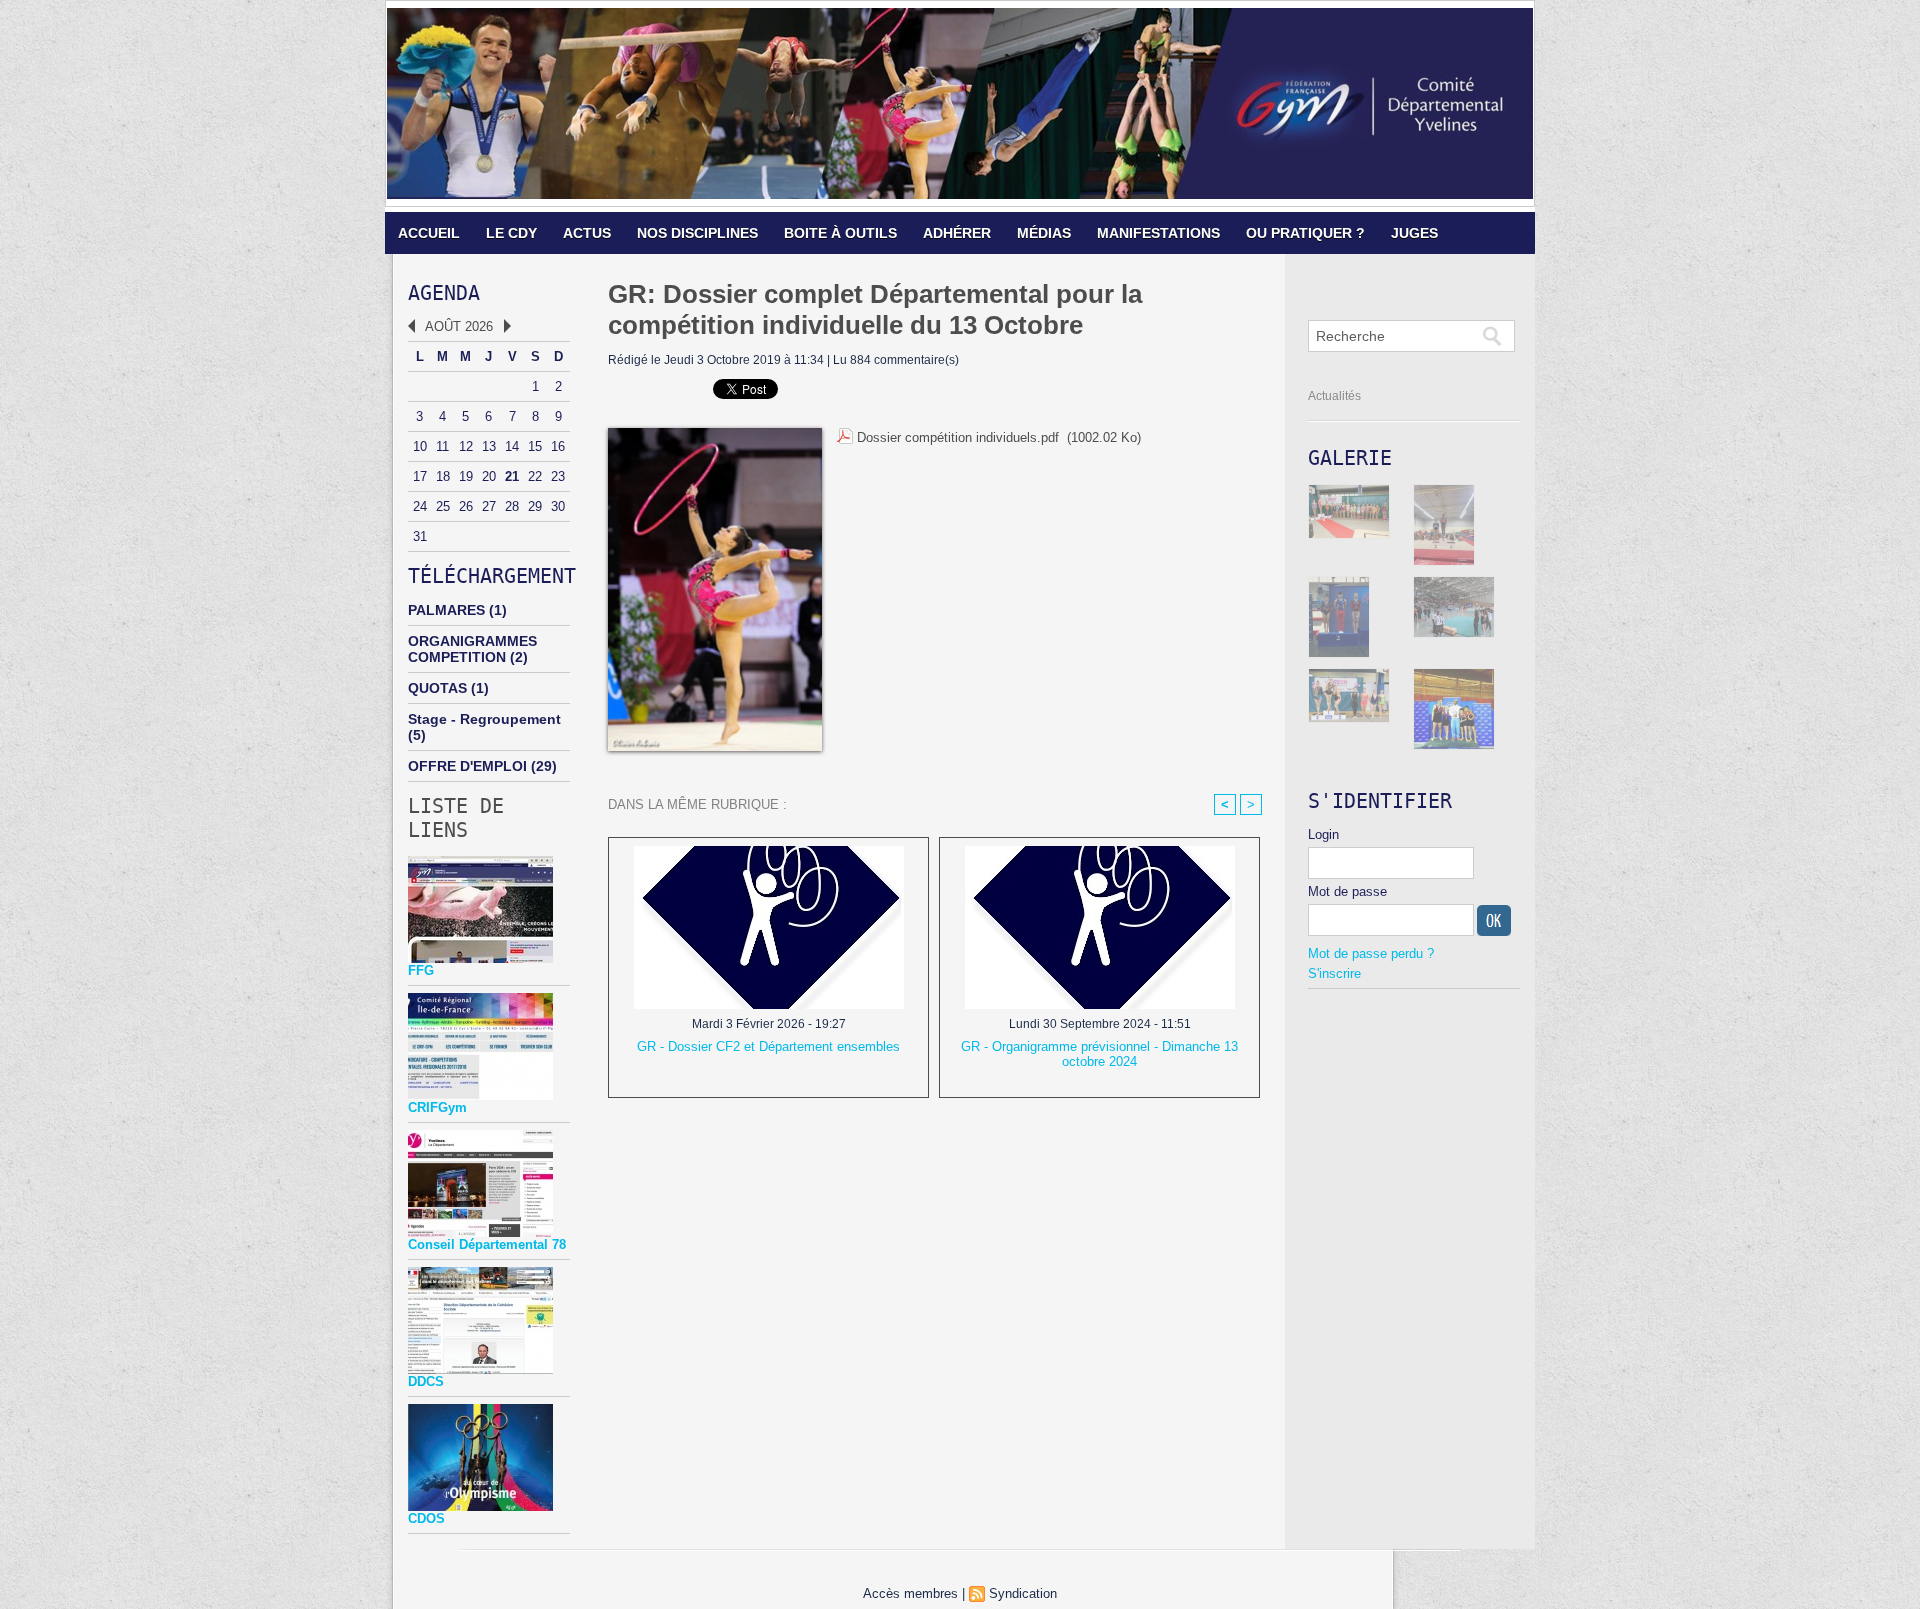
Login (1323, 834)
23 (558, 476)
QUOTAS (437, 688)
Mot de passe (1347, 891)
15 (535, 446)
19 (466, 476)
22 (535, 476)
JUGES (1414, 233)
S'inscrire (1334, 973)
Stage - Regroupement (484, 719)
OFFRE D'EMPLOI (467, 766)
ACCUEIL (429, 233)
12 (466, 446)
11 (442, 446)
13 (489, 446)
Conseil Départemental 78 (487, 1244)
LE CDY (511, 233)
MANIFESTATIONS (1158, 233)
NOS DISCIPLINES (697, 233)
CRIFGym (437, 1107)
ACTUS (587, 233)
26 (466, 506)
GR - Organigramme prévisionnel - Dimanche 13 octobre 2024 (1099, 1054)
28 (512, 506)
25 (443, 506)
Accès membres (910, 1593)
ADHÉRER (957, 233)
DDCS (426, 1381)
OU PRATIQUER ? (1305, 233)
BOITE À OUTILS (840, 233)
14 (512, 446)
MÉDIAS (1044, 233)
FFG (421, 970)
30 (558, 506)
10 (420, 446)
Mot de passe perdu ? (1371, 953)
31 (420, 536)
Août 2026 (459, 326)
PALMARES (446, 610)
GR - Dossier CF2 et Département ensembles (768, 1046)
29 (535, 506)
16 (558, 446)
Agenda (444, 293)
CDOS (426, 1518)
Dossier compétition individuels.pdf (958, 437)
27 (489, 506)
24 (420, 506)
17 (420, 476)
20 (489, 476)
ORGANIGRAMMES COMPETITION (472, 649)
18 (443, 476)
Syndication (1023, 1593)
